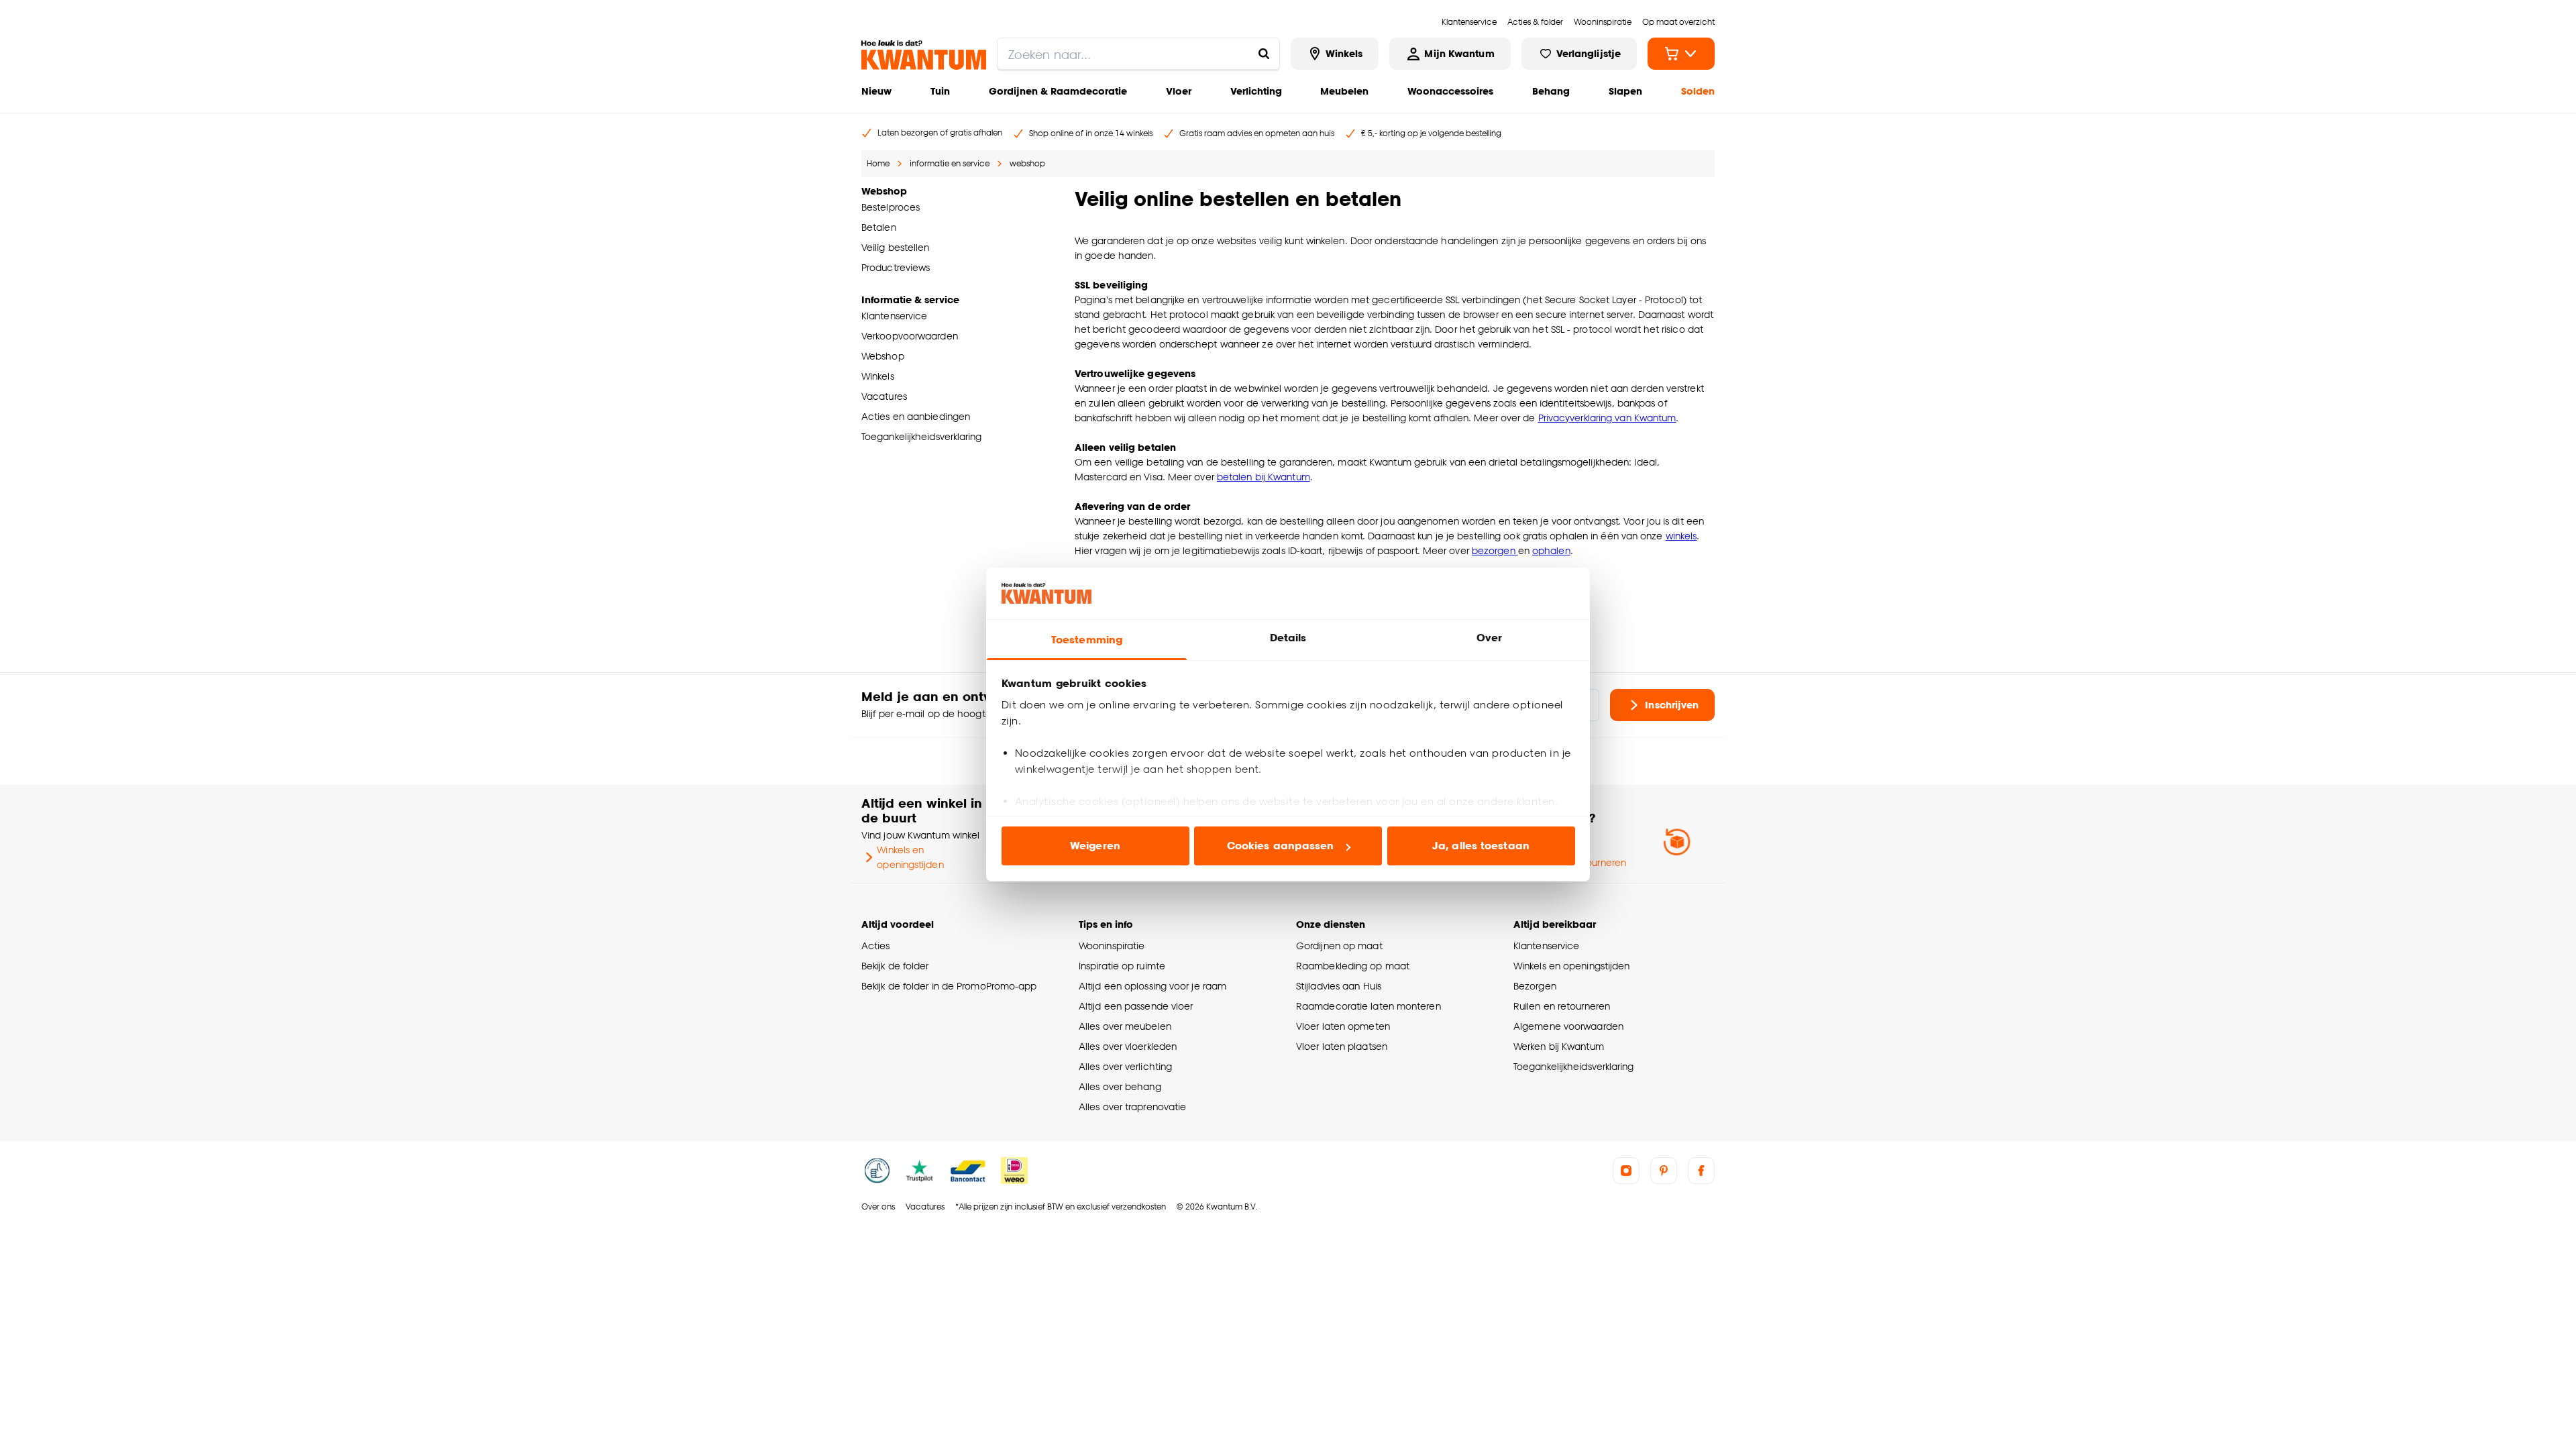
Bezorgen (1535, 986)
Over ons (878, 1206)
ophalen (1551, 550)
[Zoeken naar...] (1264, 54)
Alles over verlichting (1125, 1066)
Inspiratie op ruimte (1122, 966)
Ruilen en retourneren (1562, 1006)
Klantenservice (1546, 946)
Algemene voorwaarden (1568, 1026)
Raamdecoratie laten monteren (1368, 1006)
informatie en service (950, 163)
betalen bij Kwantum (1264, 477)
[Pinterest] (1664, 1171)
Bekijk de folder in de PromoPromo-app (949, 986)
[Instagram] (1626, 1171)
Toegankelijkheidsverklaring (1574, 1066)
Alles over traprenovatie (1132, 1107)
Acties (876, 946)
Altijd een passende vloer (1136, 1006)
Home (878, 163)
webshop (1027, 163)
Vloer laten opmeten (1343, 1026)
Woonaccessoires (1450, 91)
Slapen (1625, 91)
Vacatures (925, 1206)
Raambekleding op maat (1353, 966)
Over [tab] (1489, 638)
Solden (1698, 91)
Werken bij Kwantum (1559, 1046)
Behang (1551, 91)
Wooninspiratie (1112, 946)
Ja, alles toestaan (1481, 846)
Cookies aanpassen (1281, 846)
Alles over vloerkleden (1128, 1046)
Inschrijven (1672, 705)
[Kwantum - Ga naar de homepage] (924, 55)
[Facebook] (1701, 1171)
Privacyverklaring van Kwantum (1607, 418)
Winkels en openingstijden (910, 857)
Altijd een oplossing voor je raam (1152, 986)
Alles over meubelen (1125, 1026)
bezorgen (1495, 550)
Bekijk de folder (895, 966)
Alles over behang (1120, 1086)
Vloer (1179, 91)
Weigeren (1095, 846)
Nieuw (876, 91)
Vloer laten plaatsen (1342, 1046)
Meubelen (1344, 91)
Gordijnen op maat (1339, 946)
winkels (1681, 536)
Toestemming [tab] (1087, 640)
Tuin (940, 91)
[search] (1138, 54)
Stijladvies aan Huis (1339, 986)
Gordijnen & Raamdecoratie (1058, 91)
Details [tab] (1288, 638)
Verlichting (1256, 91)
